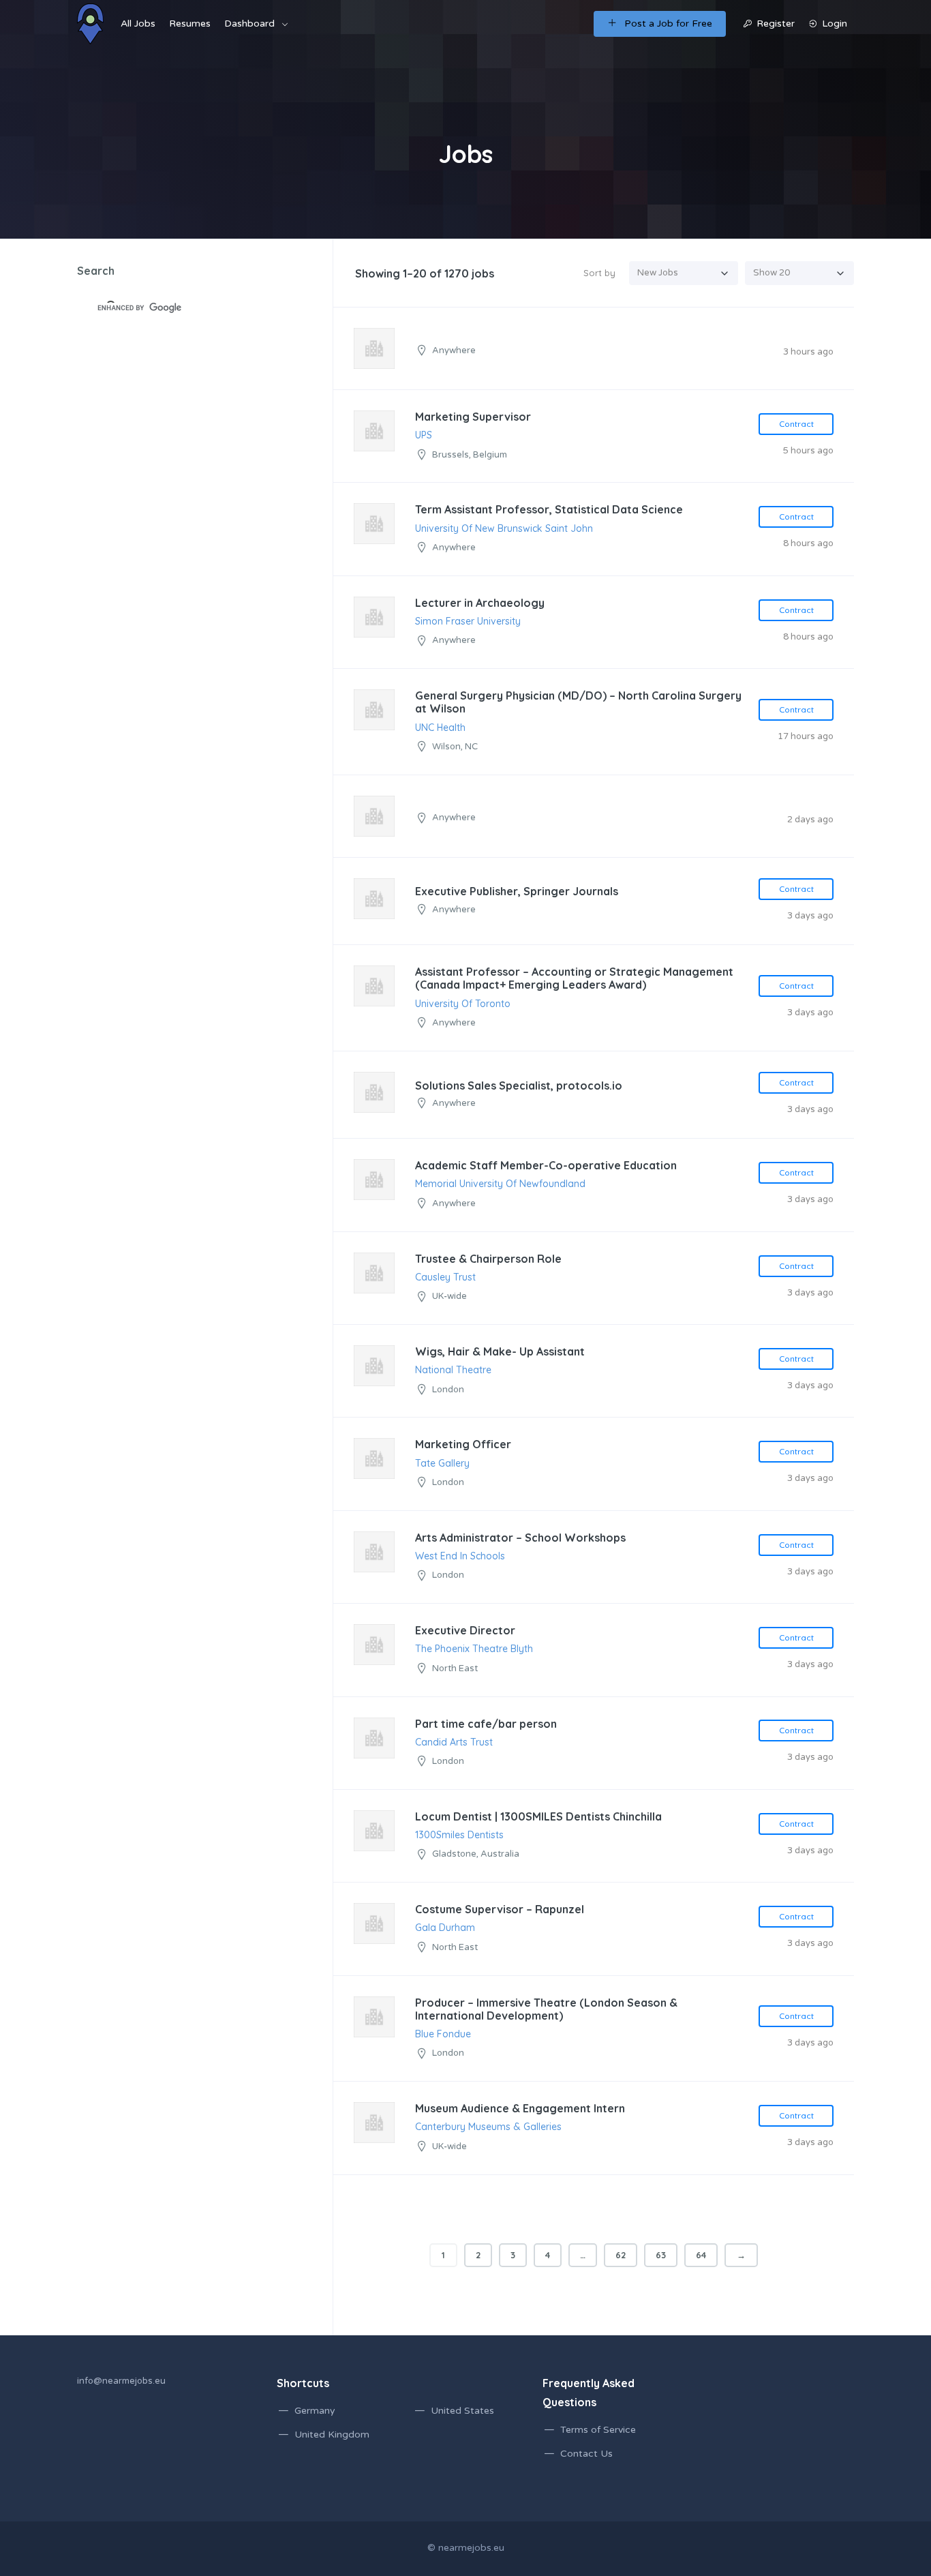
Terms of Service (598, 2430)
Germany (315, 2411)
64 (701, 2255)
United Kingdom (332, 2435)
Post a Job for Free (668, 24)
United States (462, 2411)
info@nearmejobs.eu (121, 2381)
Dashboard (249, 24)
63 (661, 2255)
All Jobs (138, 24)
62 (621, 2255)
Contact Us (586, 2454)
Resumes (190, 24)
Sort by (599, 273)
